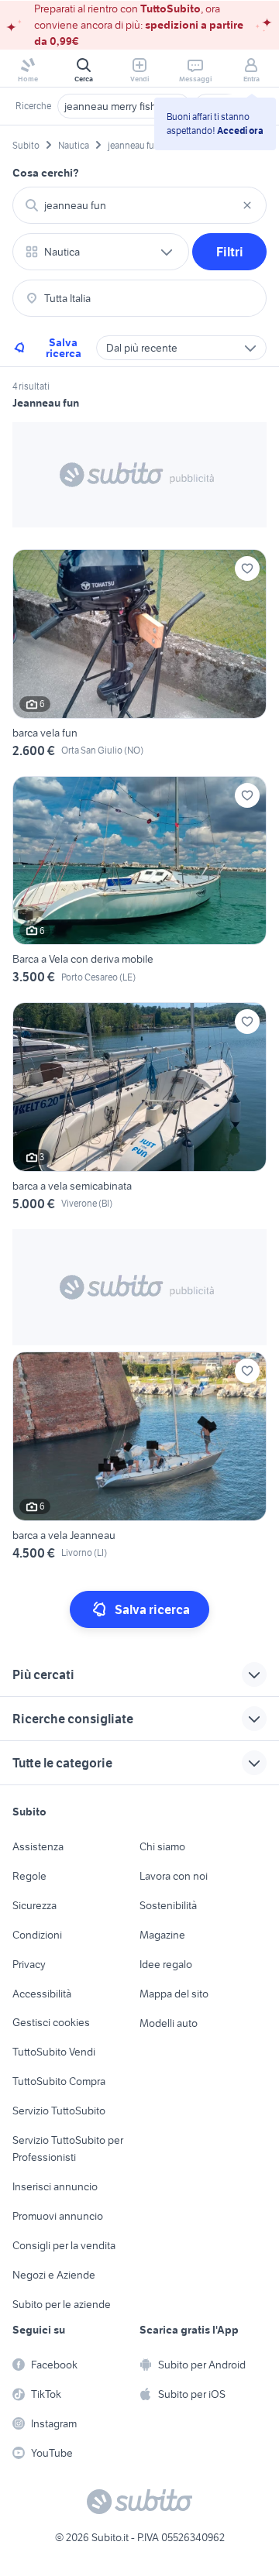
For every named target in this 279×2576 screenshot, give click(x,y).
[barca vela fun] (139, 656)
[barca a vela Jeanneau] (139, 1459)
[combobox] (139, 205)
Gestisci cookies (51, 2022)
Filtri (230, 252)
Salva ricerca (64, 348)
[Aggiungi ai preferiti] (247, 568)
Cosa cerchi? (46, 173)
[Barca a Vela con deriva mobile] (139, 883)
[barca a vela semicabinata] (139, 1109)
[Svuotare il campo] (247, 205)
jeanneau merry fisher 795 (124, 106)
